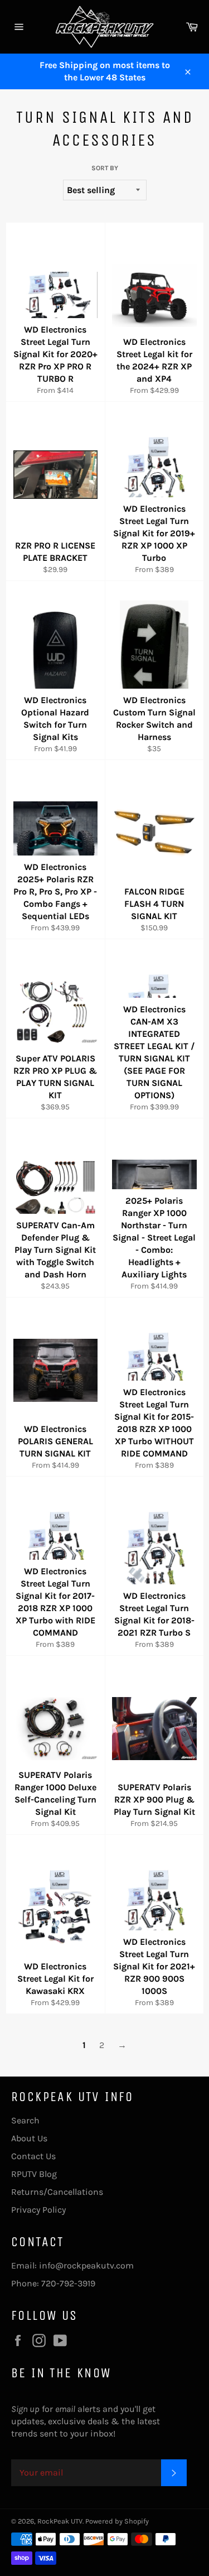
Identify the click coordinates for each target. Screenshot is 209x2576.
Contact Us (33, 2156)
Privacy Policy (38, 2210)
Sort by (105, 168)
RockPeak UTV (60, 2521)
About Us (29, 2138)
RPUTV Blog (34, 2174)
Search (25, 2120)
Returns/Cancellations (57, 2192)
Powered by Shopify (117, 2521)
